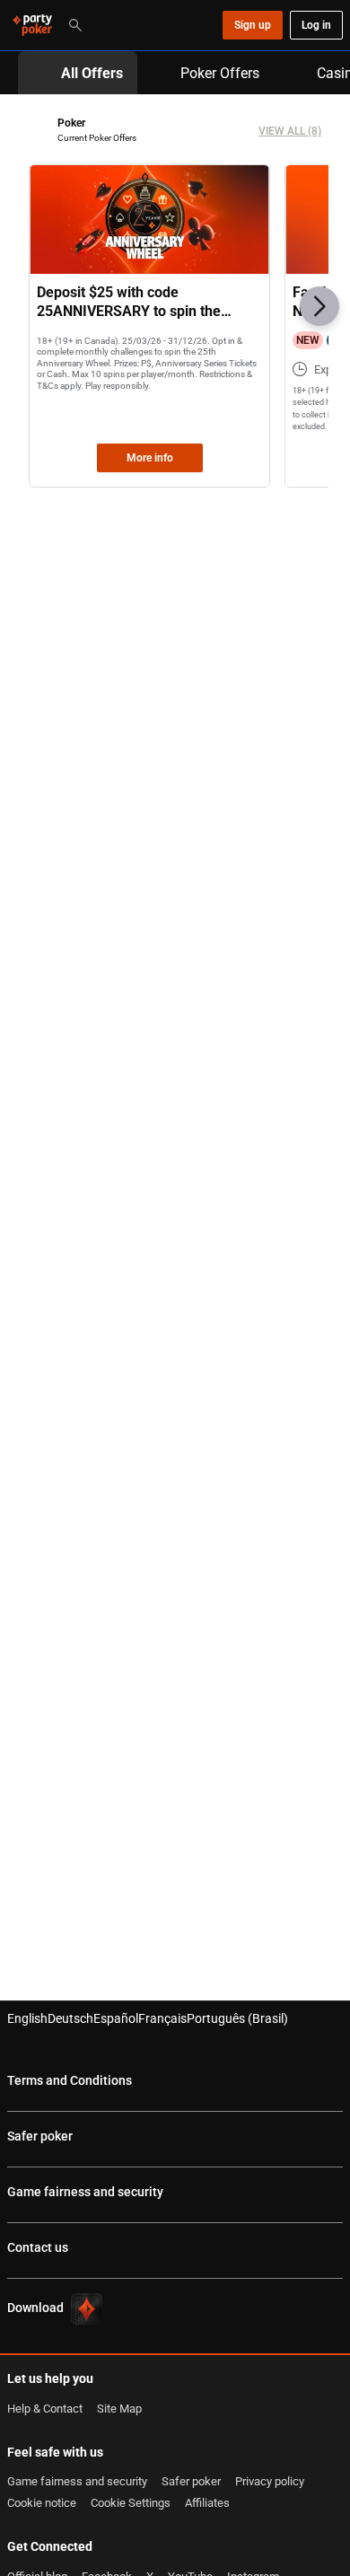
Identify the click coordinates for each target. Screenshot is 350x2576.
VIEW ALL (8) (290, 131)
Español (116, 2018)
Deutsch (70, 2018)
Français (162, 2018)
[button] (319, 306)
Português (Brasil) (237, 2018)
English (27, 2018)
